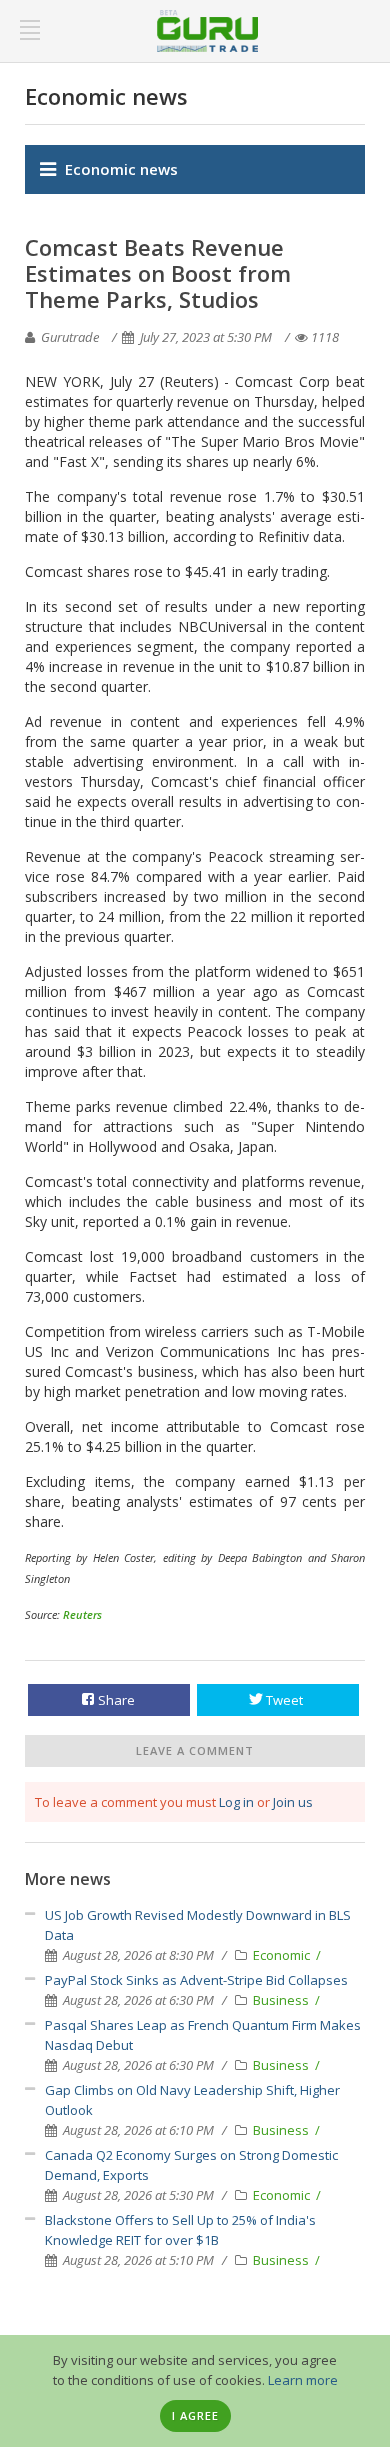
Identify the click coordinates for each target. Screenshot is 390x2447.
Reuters (82, 1614)
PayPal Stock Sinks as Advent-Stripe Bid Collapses (196, 1980)
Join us (293, 1802)
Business (282, 2000)
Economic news (121, 169)
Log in (236, 1802)
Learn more (303, 2380)
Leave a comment (195, 1750)
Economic (283, 1955)
